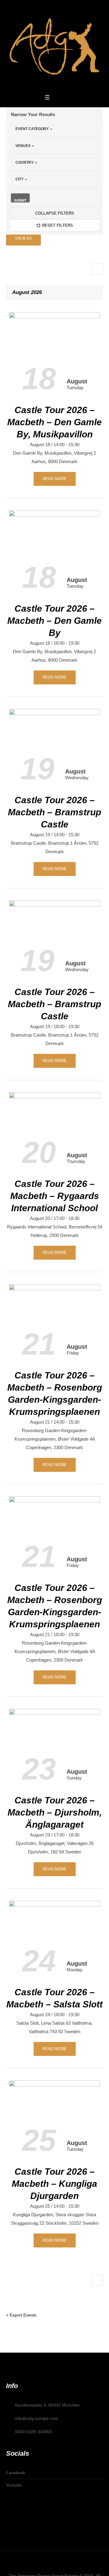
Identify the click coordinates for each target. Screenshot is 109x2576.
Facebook (16, 2473)
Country (25, 162)
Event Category (32, 129)
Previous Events (97, 269)
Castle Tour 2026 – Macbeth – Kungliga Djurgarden (54, 2184)
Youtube (14, 2485)
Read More (55, 479)
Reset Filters (58, 225)
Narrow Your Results (33, 114)
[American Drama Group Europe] (54, 46)
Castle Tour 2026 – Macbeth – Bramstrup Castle (54, 812)
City (20, 179)
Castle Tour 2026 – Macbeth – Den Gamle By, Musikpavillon (54, 422)
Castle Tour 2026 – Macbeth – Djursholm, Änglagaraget (55, 1812)
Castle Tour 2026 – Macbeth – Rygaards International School (55, 1196)
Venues (23, 146)
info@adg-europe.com (37, 2418)
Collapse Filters (55, 213)
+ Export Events (21, 2315)
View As (23, 238)
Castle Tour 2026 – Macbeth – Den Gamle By (54, 621)
